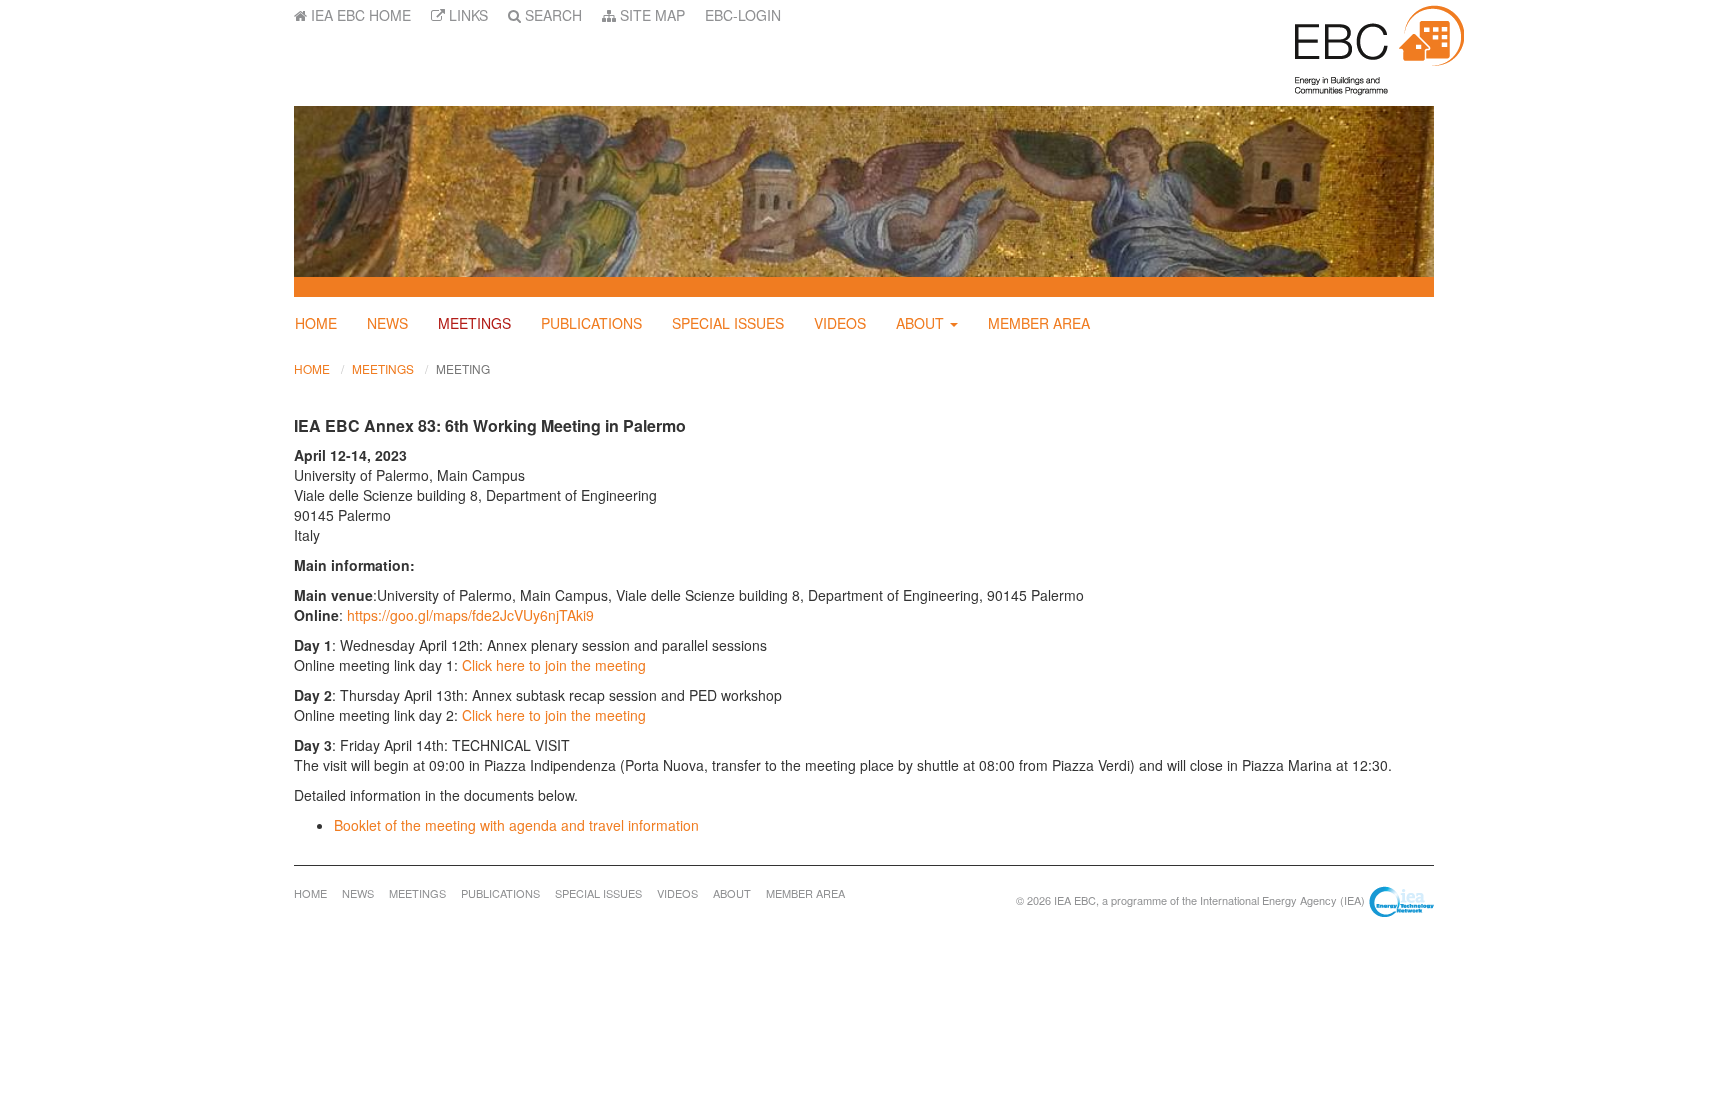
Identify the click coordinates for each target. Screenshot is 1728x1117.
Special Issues (728, 323)
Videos (840, 323)
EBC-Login (743, 15)
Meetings (474, 323)
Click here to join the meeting (554, 665)
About (920, 323)
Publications (591, 323)
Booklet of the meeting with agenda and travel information (516, 825)
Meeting (463, 368)
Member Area (1039, 323)
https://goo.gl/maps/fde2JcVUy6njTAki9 (470, 615)
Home (316, 323)
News (387, 323)
